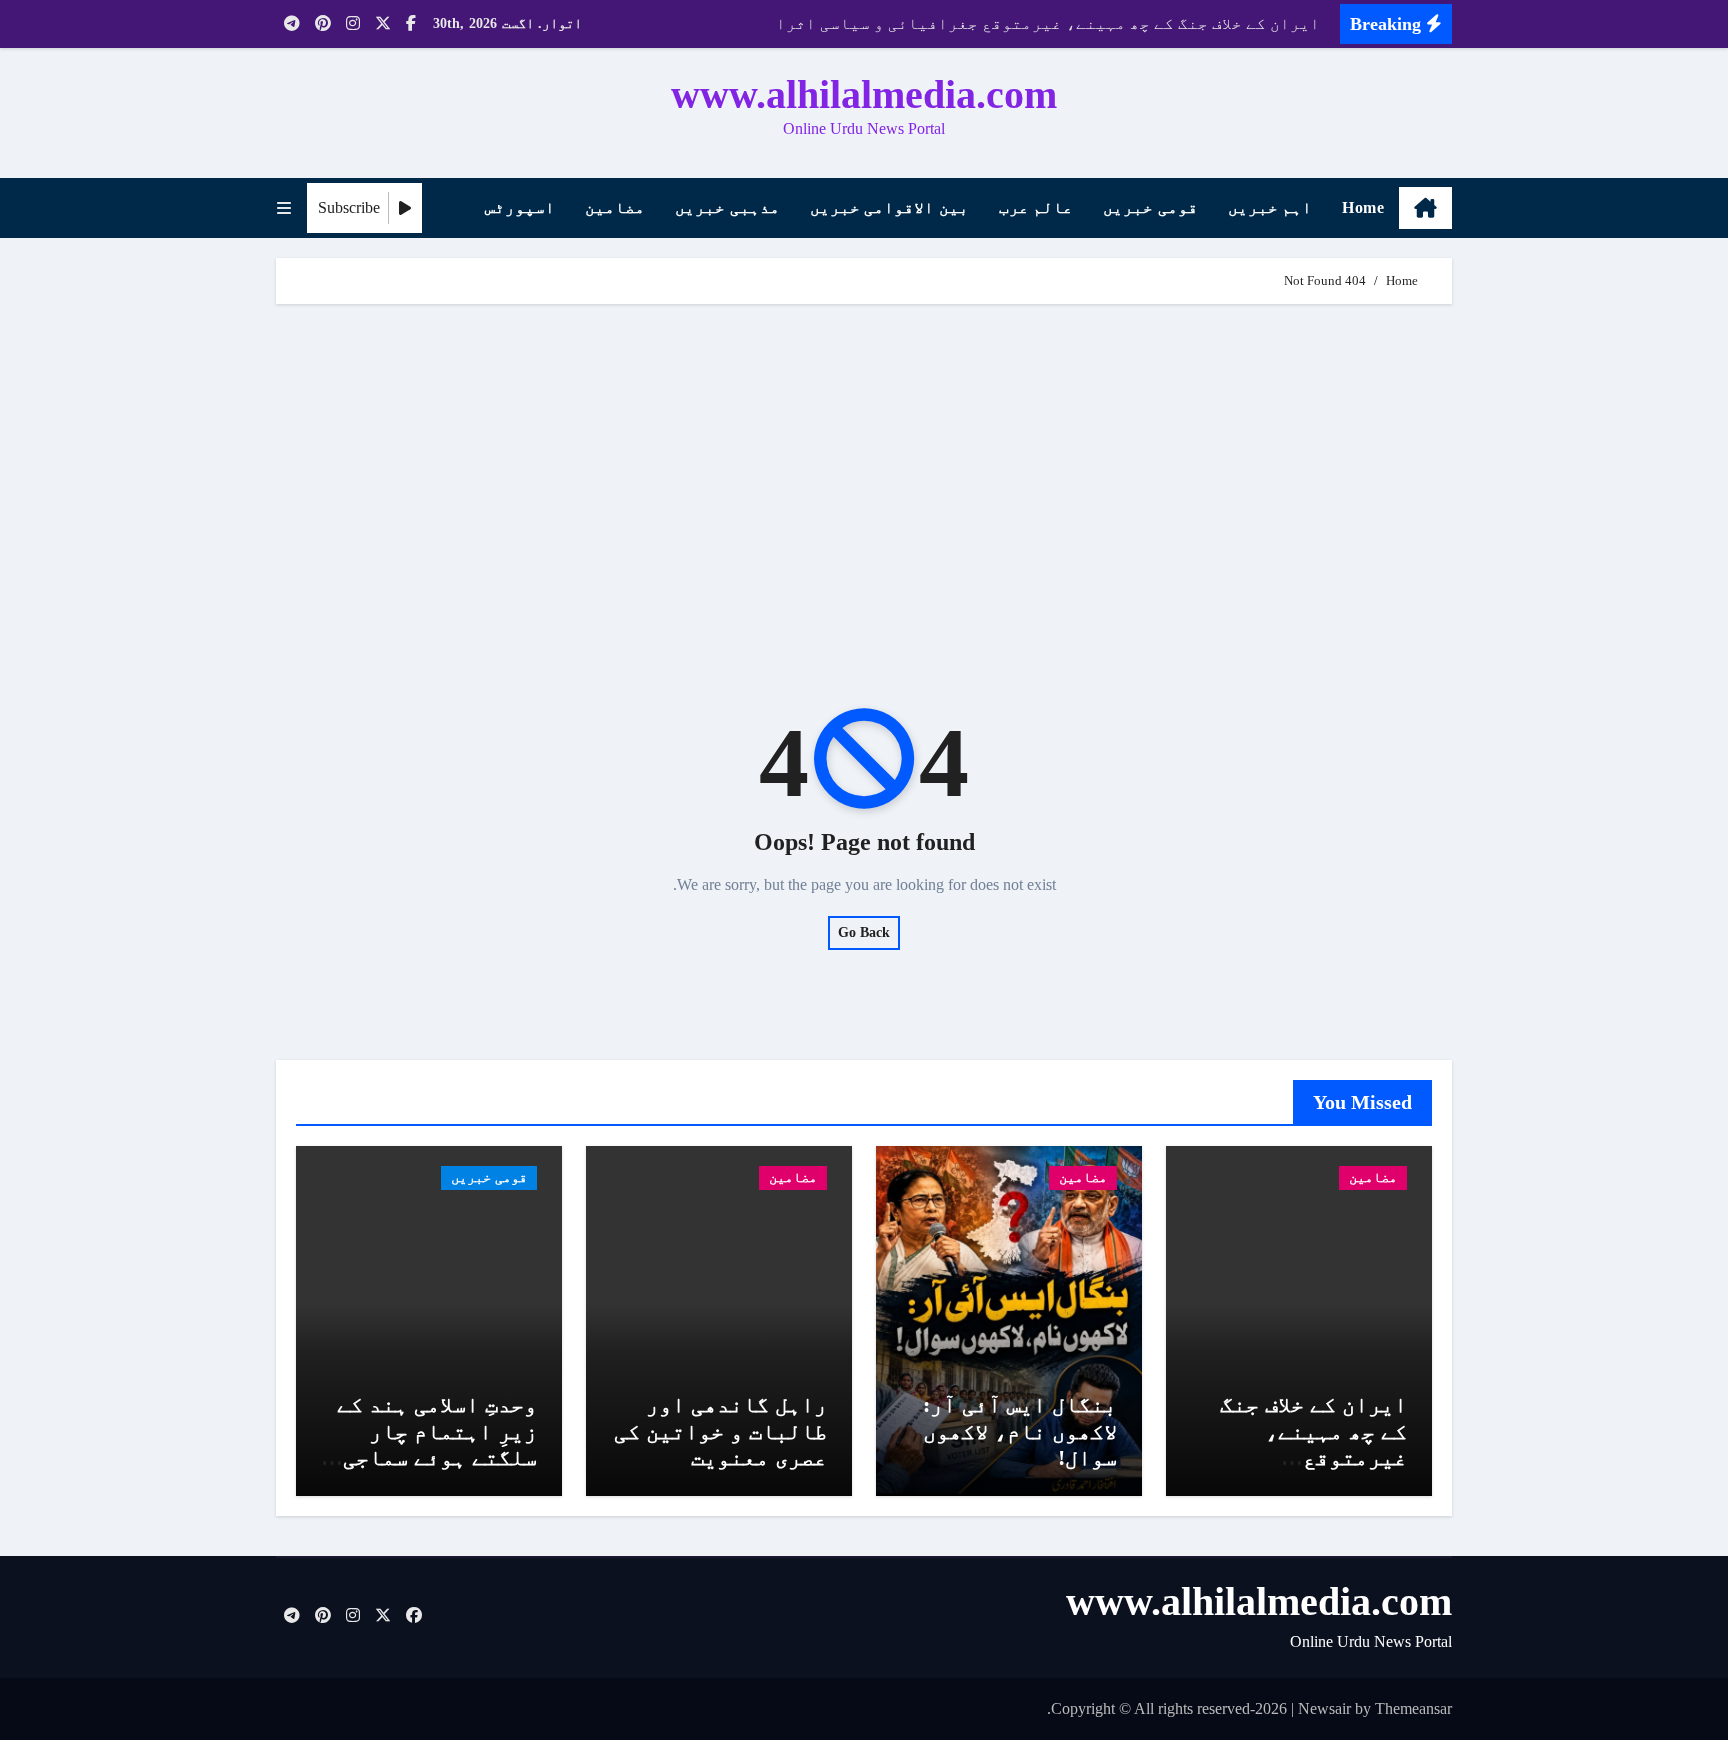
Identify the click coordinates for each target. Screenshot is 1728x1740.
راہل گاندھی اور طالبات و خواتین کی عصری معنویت (720, 1431)
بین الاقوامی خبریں (889, 207)
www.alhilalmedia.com (864, 94)
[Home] (1425, 208)
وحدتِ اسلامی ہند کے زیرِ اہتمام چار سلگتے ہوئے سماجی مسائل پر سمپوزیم (437, 1444)
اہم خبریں (1270, 207)
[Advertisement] (861, 474)
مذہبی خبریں (727, 207)
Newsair (1324, 1708)
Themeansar (1413, 1708)
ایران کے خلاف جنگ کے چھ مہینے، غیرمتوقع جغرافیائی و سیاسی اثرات (1303, 1457)
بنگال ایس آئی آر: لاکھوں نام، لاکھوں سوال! (1020, 1431)
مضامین (615, 207)
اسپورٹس (520, 207)
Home (1363, 207)
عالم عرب (1036, 207)
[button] (284, 208)
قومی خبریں (1150, 207)
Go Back (864, 932)
